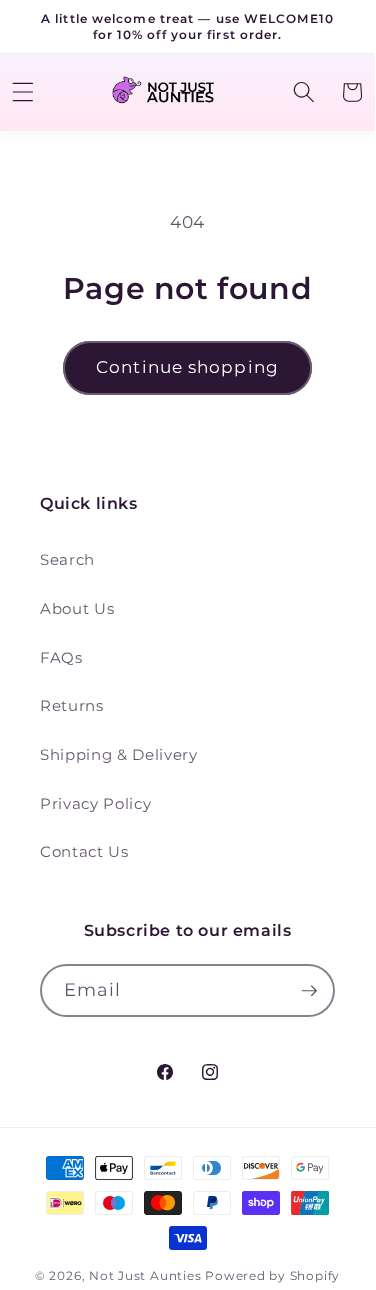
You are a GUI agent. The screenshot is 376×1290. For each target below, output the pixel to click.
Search (67, 559)
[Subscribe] (309, 991)
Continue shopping (187, 367)
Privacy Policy (95, 803)
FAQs (61, 657)
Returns (72, 705)
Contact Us (84, 851)
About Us (77, 608)
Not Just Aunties (145, 1275)
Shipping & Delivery (119, 754)
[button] (303, 92)
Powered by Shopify (272, 1275)
